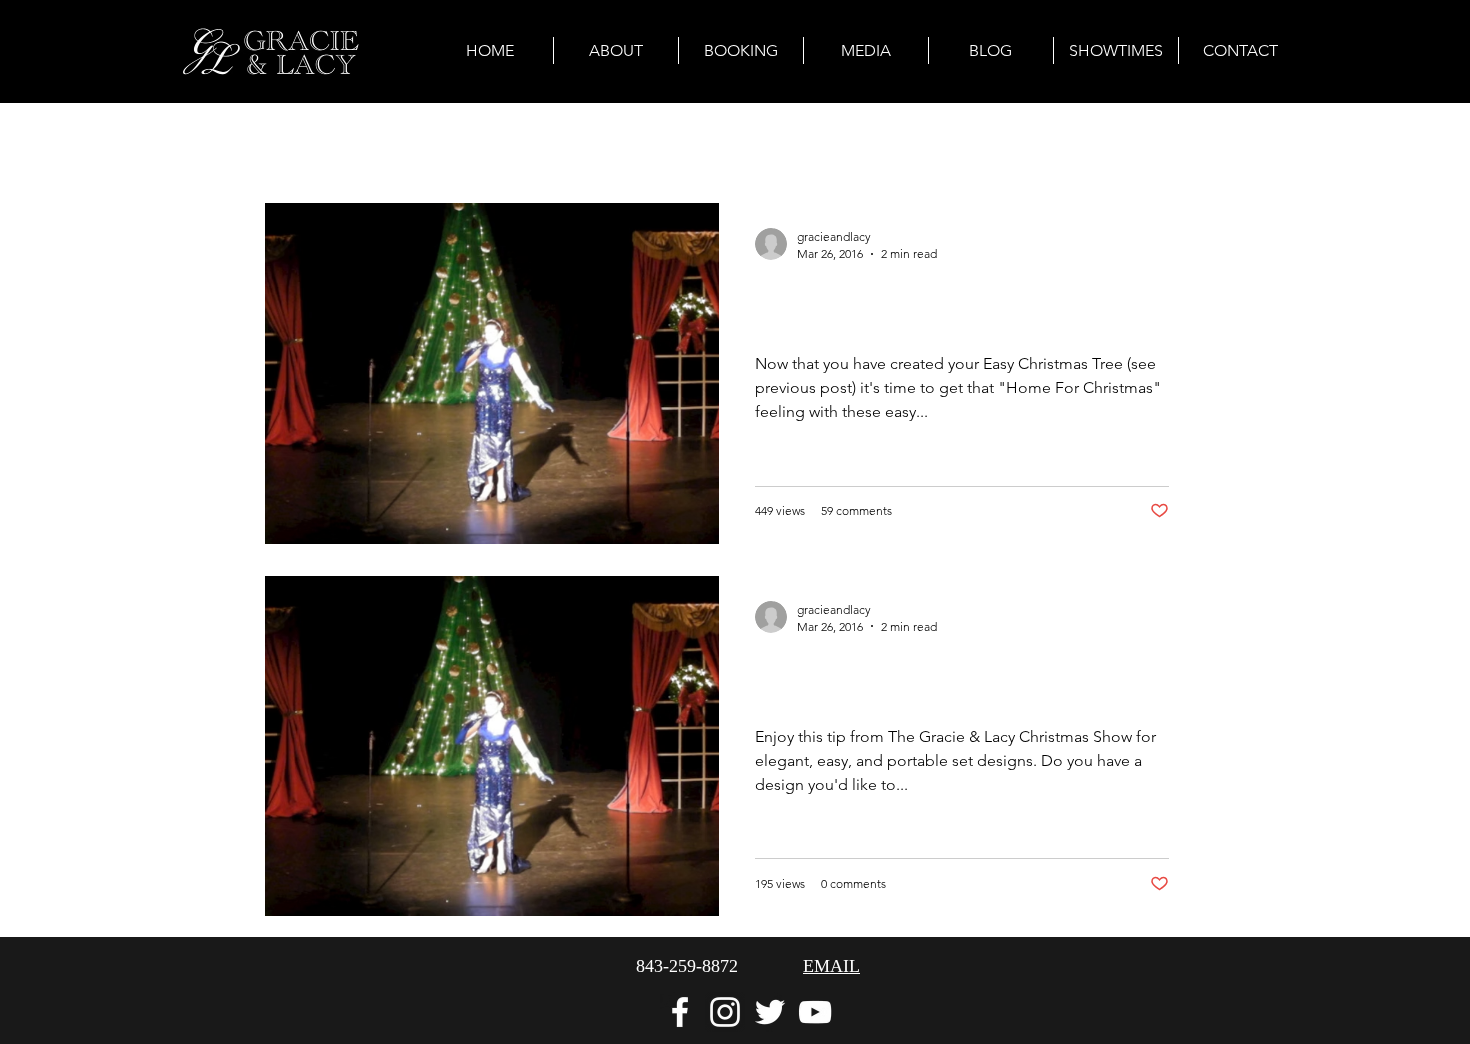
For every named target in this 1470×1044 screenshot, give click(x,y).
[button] (1179, 145)
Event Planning (557, 142)
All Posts (295, 142)
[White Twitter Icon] (770, 1012)
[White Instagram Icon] (725, 1012)
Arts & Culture (415, 142)
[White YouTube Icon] (815, 1012)
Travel (670, 142)
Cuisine (757, 142)
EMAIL (831, 966)
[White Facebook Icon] (680, 1012)
